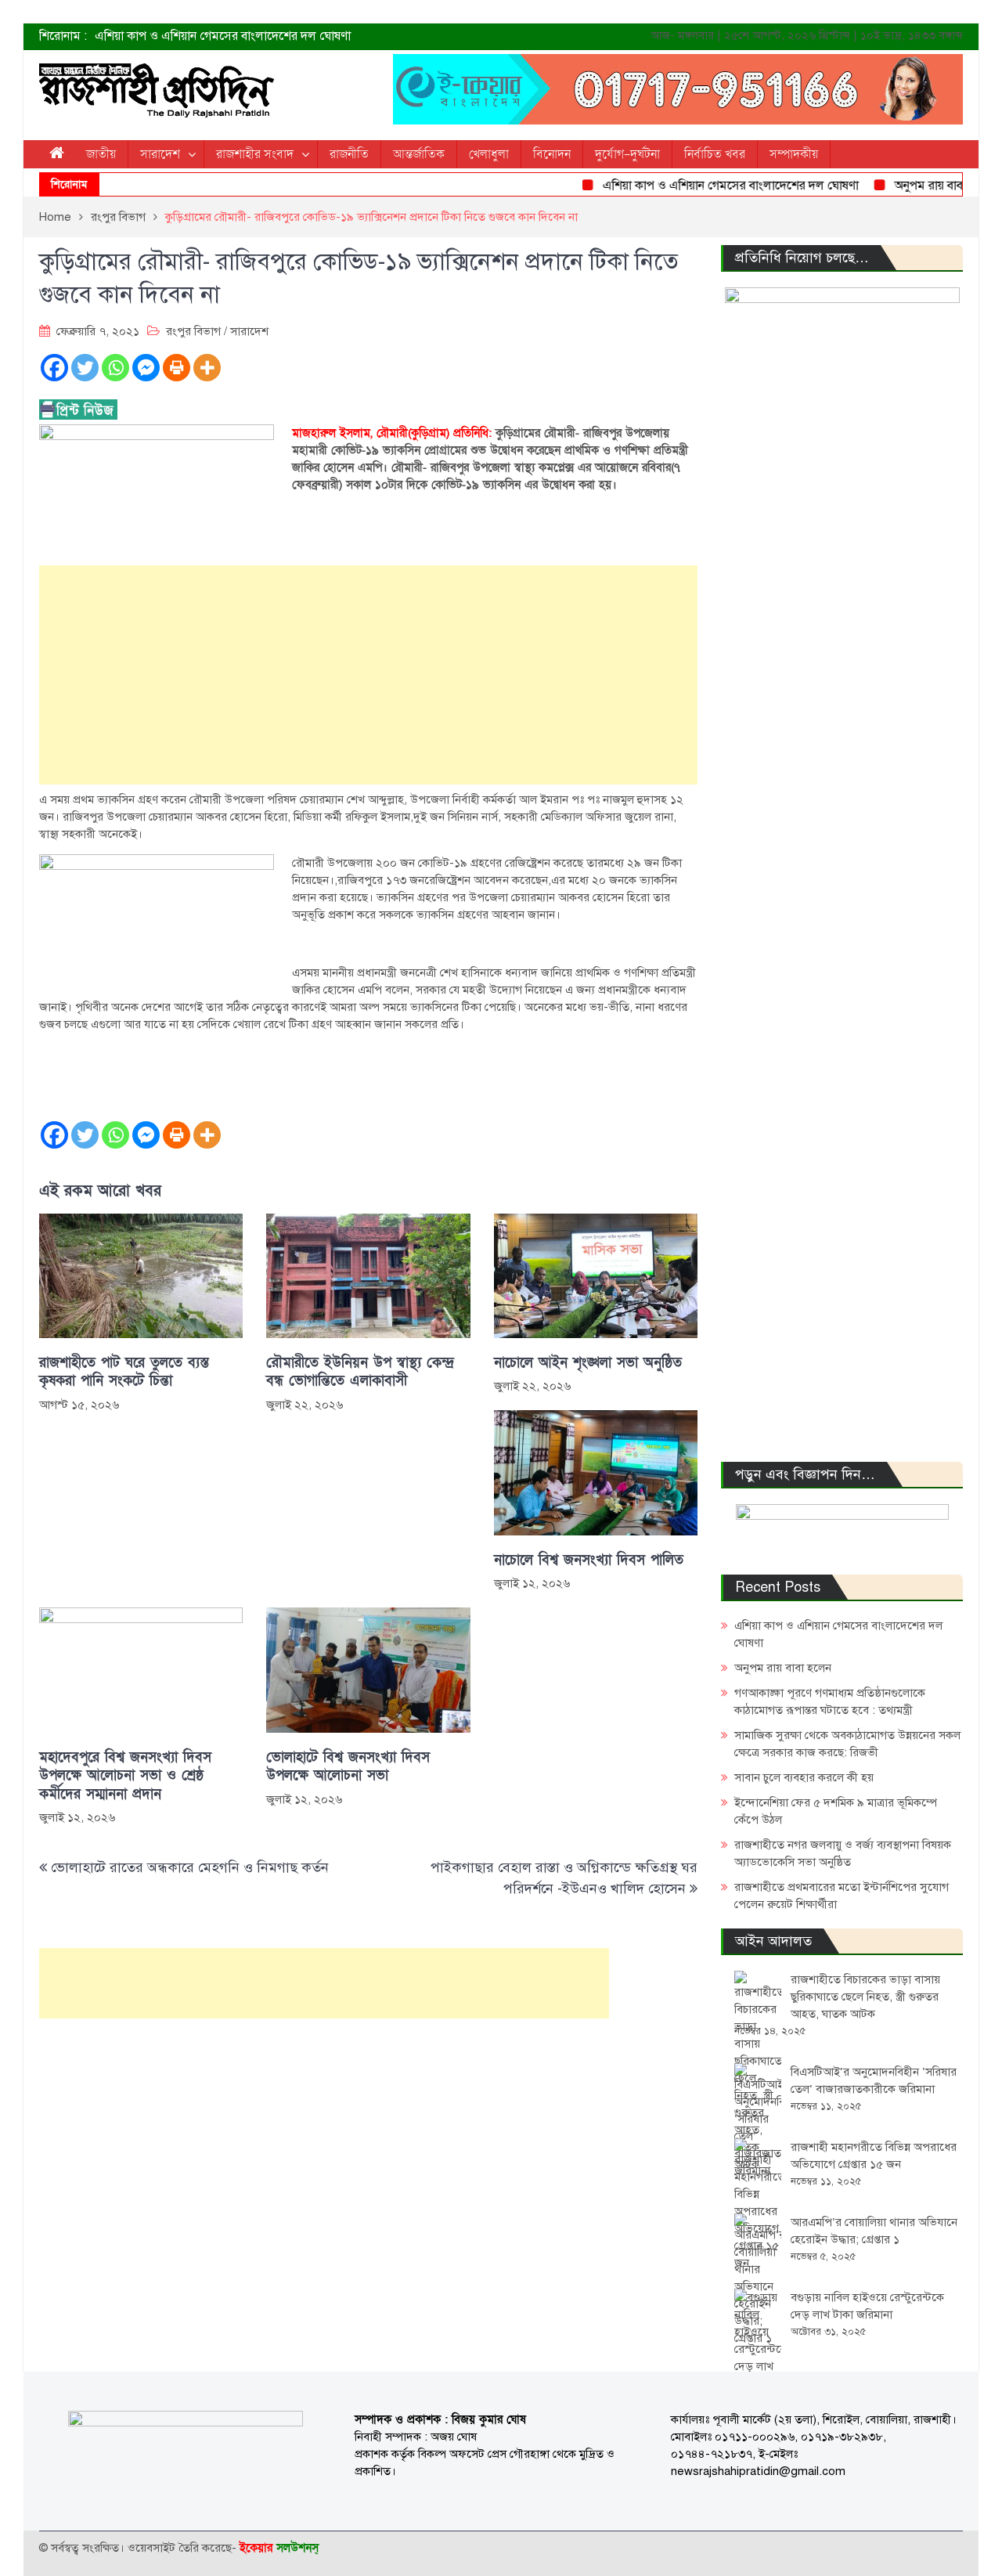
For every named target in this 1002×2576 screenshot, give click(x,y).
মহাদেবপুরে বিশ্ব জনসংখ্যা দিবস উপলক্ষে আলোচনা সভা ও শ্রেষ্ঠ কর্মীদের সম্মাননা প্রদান (125, 1776)
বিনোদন (552, 154)
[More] (207, 368)
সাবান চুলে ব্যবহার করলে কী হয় (804, 1777)
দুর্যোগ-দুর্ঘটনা (627, 154)
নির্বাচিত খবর (715, 154)
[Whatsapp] (115, 368)
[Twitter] (85, 368)
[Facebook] (54, 368)
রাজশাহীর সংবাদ (255, 154)
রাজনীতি (349, 154)
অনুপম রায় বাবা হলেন (914, 186)
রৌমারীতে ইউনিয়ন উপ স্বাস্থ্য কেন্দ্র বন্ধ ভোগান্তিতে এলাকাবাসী (360, 1372)
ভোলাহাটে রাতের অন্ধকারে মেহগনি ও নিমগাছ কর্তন (190, 1867)
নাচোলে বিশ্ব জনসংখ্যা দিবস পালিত (589, 1560)
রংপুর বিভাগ (193, 331)
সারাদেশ (160, 154)
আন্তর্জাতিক (419, 154)
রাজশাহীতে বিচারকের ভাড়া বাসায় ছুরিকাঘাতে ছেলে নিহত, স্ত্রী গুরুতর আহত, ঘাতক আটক (865, 1997)
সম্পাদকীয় (794, 154)
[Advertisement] (368, 675)
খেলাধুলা (489, 154)
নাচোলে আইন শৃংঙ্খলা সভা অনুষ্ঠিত (588, 1363)
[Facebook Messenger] (146, 368)
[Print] (177, 368)
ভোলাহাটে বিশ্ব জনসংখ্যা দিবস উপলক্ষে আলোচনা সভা (348, 1766)
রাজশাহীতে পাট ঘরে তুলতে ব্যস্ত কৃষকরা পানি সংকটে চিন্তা (124, 1372)
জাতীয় (101, 154)
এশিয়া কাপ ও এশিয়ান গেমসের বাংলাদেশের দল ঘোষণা (223, 36)
